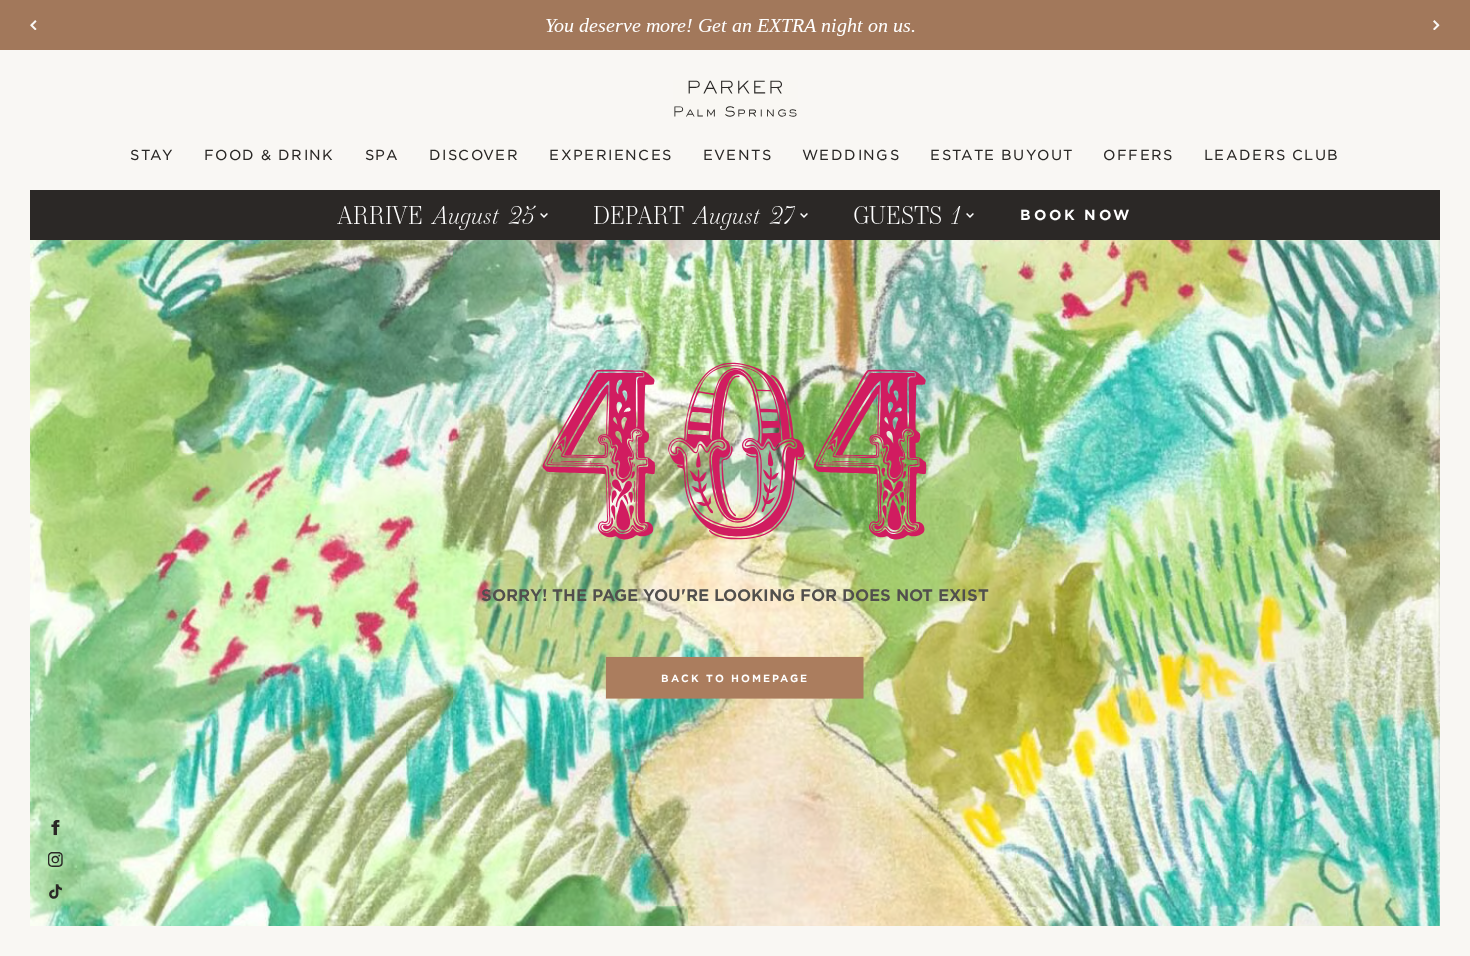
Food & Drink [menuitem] (269, 155)
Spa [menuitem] (382, 155)
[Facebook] (56, 828)
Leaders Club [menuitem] (1272, 155)
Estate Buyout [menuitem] (1001, 155)
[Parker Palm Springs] (735, 98)
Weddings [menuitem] (851, 155)
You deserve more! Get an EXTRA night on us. (730, 25)
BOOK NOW (1075, 215)
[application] (735, 155)
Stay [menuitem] (152, 155)
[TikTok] (56, 892)
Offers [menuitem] (1138, 155)
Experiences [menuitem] (610, 155)
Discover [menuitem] (474, 155)
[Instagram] (56, 860)
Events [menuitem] (737, 155)
